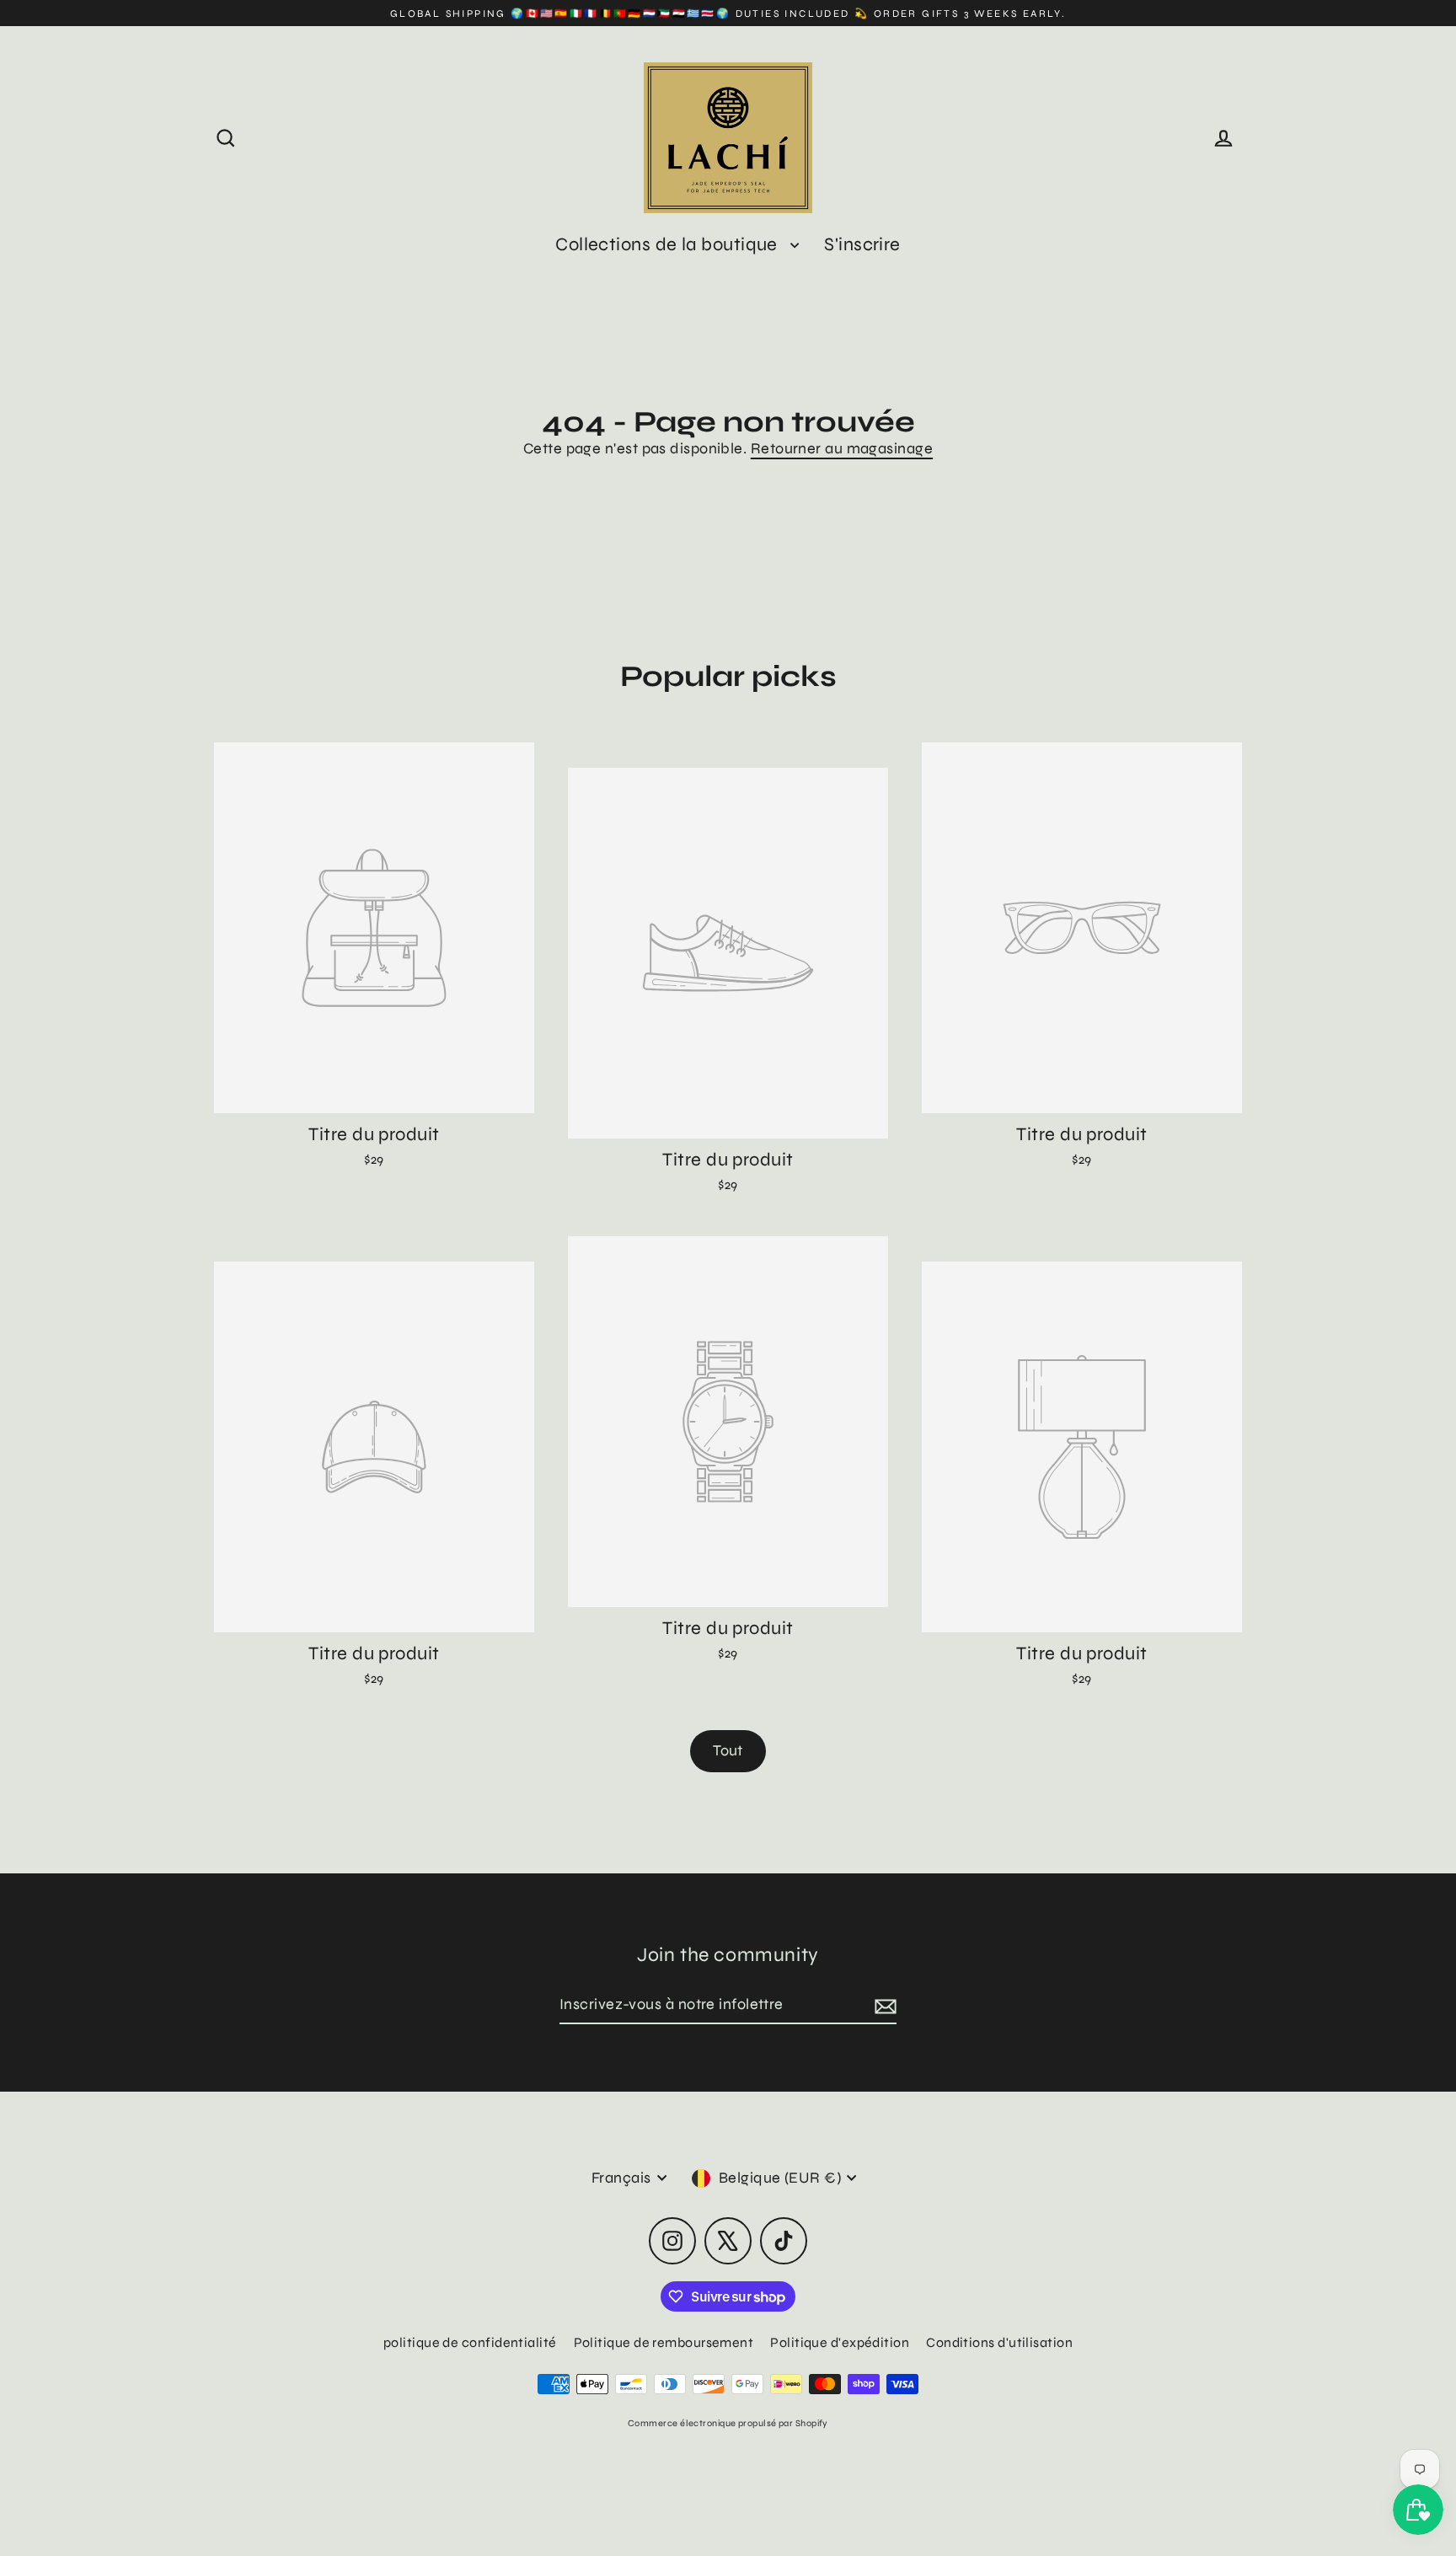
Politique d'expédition (840, 2342)
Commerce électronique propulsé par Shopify (728, 2423)
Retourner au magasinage (842, 448)
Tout (728, 1750)
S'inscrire (862, 244)
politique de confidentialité (470, 2342)
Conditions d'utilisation (999, 2342)
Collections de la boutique (669, 244)
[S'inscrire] (883, 2005)
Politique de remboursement (664, 2342)
